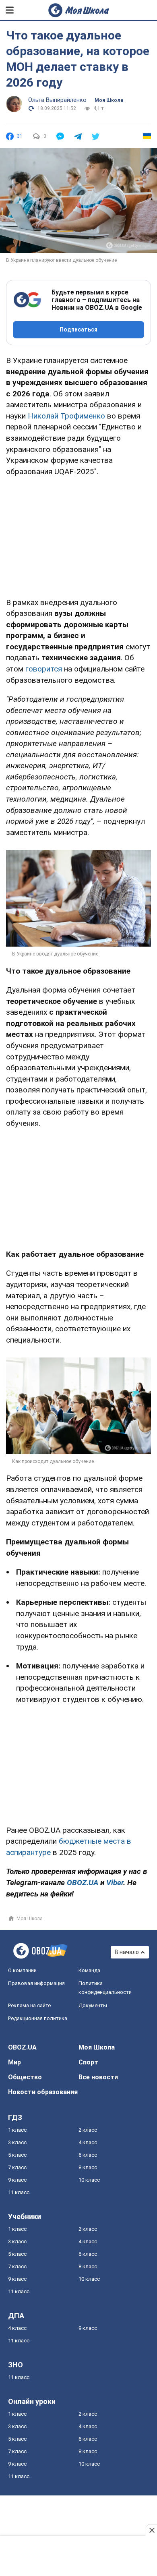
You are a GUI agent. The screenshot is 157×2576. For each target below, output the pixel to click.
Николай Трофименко (66, 416)
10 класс (89, 2180)
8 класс (88, 2167)
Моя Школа (109, 100)
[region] (78, 535)
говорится (44, 669)
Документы (93, 2005)
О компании (22, 1970)
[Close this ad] (151, 2530)
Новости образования (43, 2092)
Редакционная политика (38, 2018)
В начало (127, 1952)
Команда (89, 1970)
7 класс (17, 2167)
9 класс (17, 2180)
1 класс (17, 2130)
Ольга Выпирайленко (57, 100)
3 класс (17, 2142)
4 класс (88, 2142)
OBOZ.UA (22, 2047)
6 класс (88, 2155)
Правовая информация (36, 1983)
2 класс (88, 2130)
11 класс (19, 2192)
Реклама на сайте (29, 2005)
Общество (25, 2077)
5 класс (17, 2155)
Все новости (98, 2077)
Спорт (88, 2062)
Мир (14, 2062)
